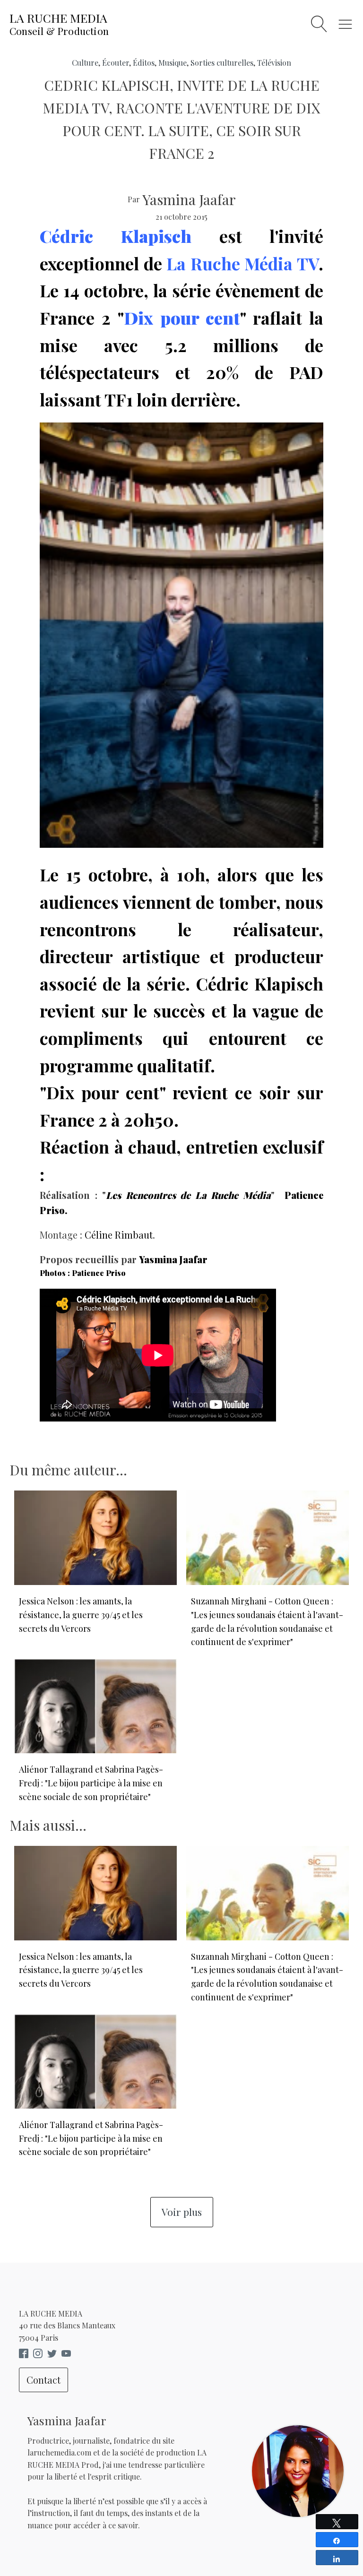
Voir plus (182, 2212)
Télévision (274, 63)
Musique (173, 63)
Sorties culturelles (222, 63)
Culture (85, 63)
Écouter (116, 63)
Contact (43, 2380)
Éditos (144, 63)
